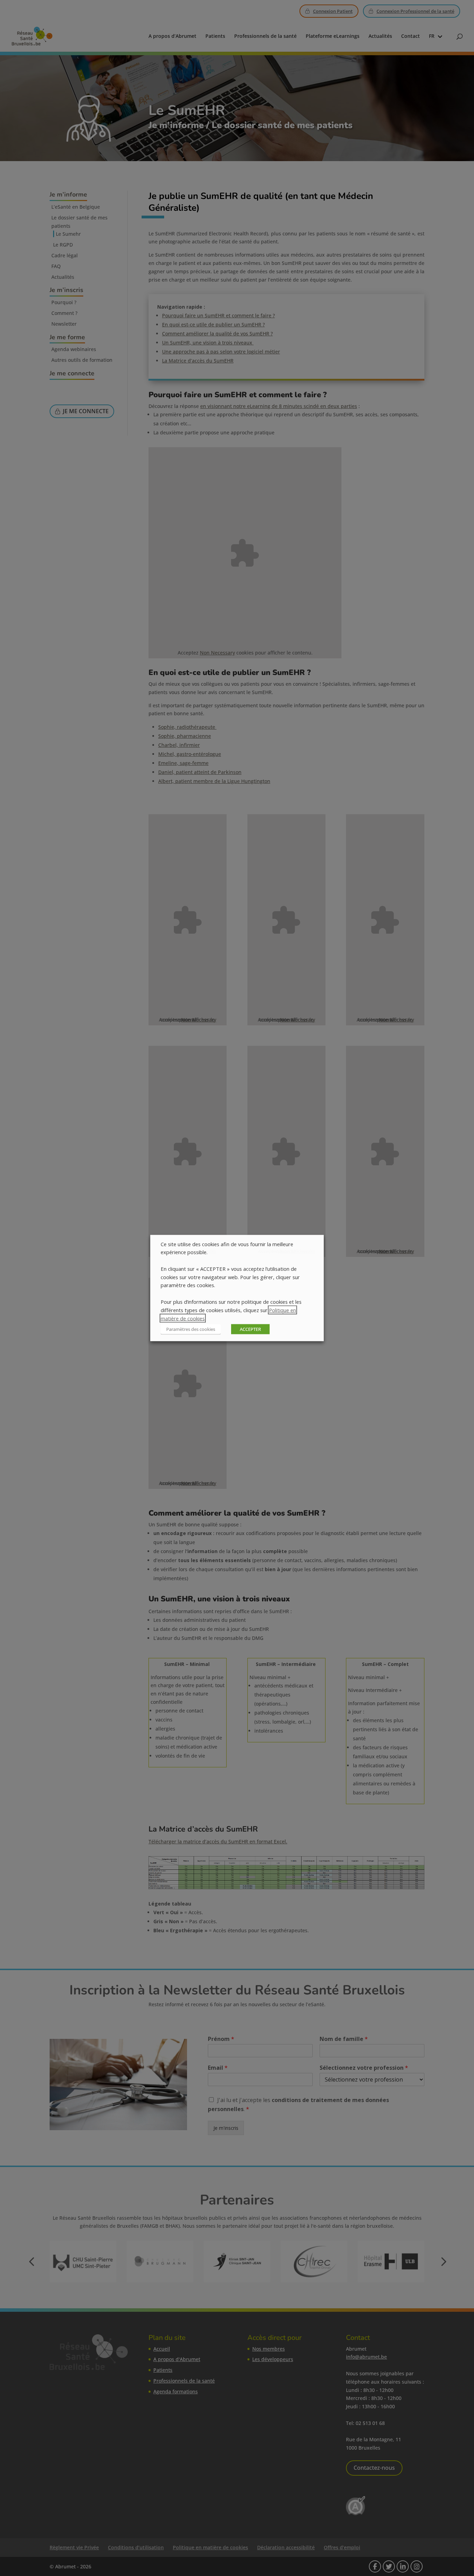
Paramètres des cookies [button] (191, 1329)
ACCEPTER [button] (250, 1329)
